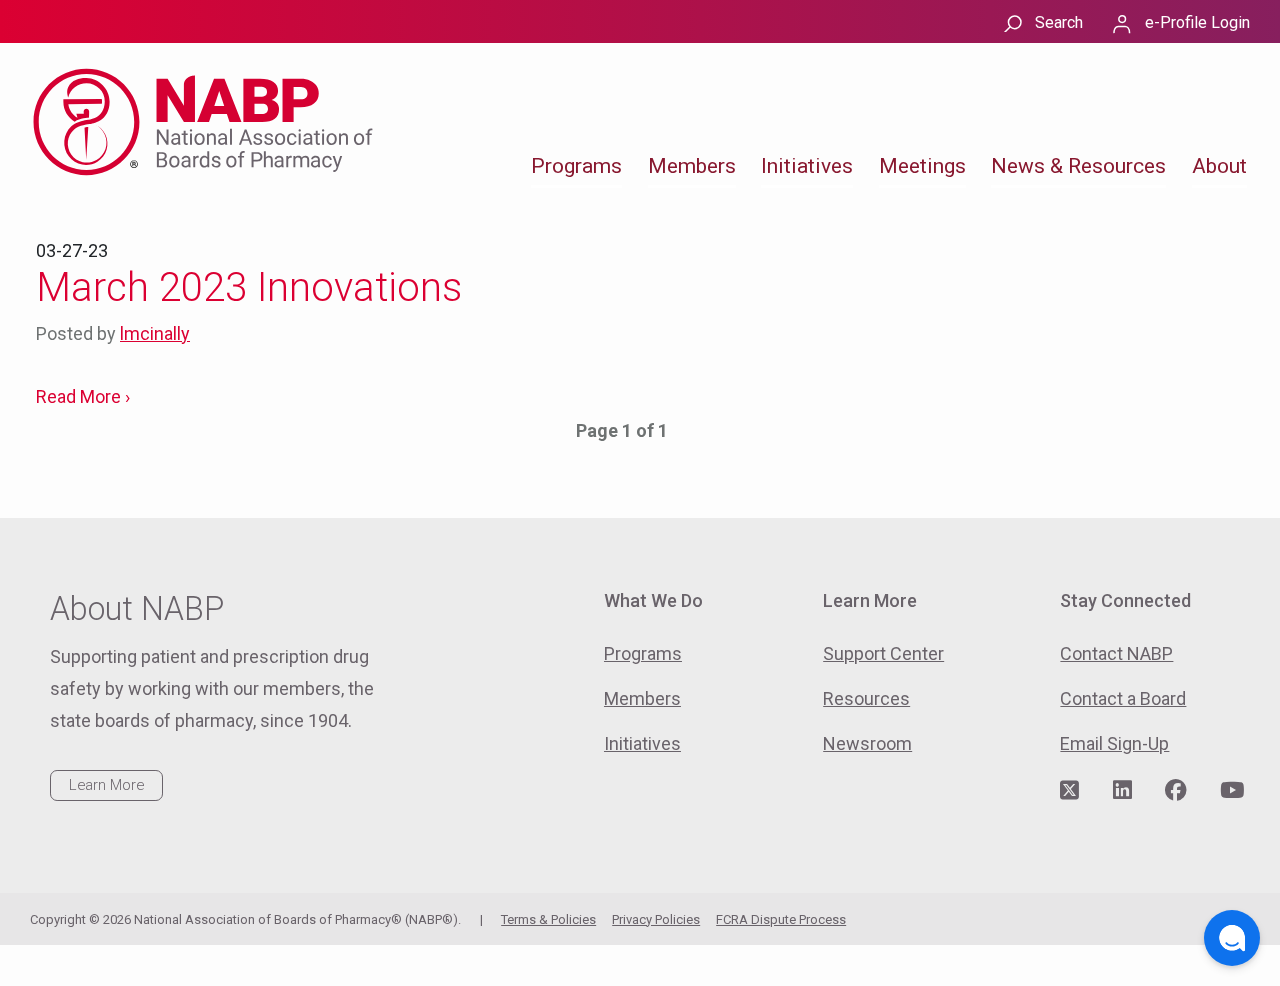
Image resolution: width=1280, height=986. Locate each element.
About (1219, 166)
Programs (576, 166)
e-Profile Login (1197, 22)
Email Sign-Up (1114, 743)
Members (692, 166)
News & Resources (1078, 166)
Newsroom (867, 743)
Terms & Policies (548, 919)
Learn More (106, 785)
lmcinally (155, 333)
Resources (866, 698)
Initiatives (807, 166)
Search (1059, 22)
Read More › (83, 396)
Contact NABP (1116, 653)
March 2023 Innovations (249, 287)
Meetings (922, 166)
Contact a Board (1123, 698)
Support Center (883, 653)
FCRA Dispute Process (781, 919)
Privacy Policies (656, 919)
